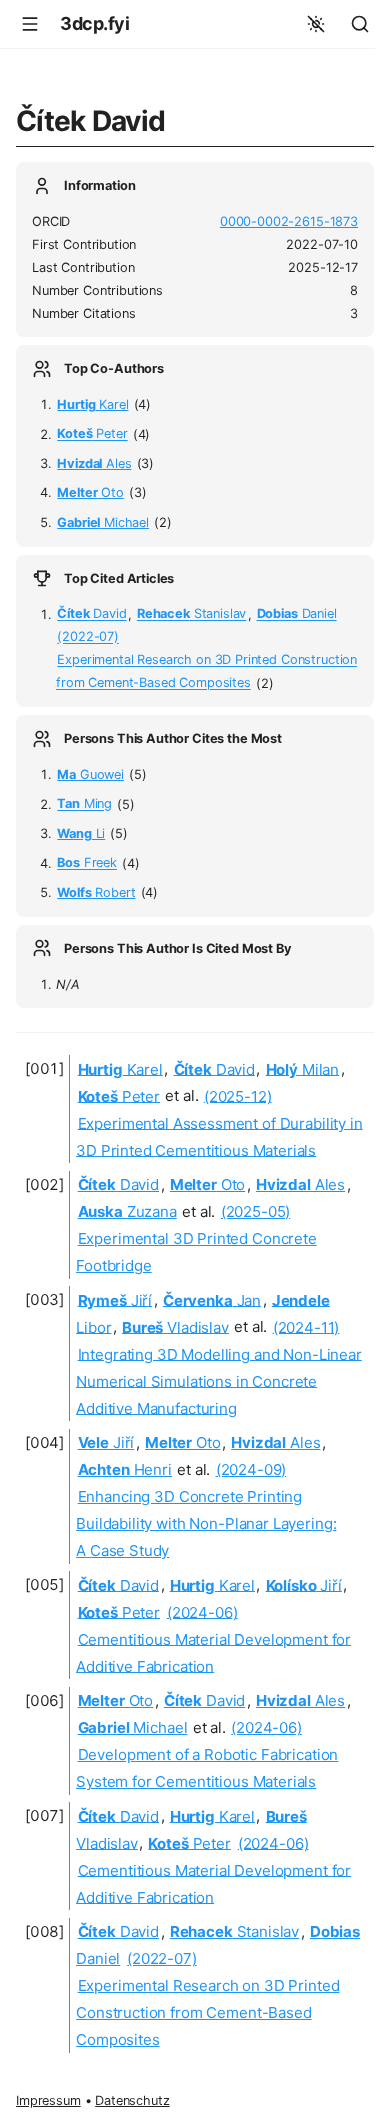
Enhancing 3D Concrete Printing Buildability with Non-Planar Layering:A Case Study (206, 1523)
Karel (92, 404)
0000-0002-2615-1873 (289, 221)
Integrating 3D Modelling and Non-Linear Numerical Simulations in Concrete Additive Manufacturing (219, 1380)
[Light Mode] (316, 24)
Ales (94, 463)
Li (81, 833)
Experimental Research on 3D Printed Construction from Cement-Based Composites (207, 2012)
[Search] (360, 24)
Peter (92, 434)
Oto (90, 492)
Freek (87, 863)
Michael (103, 522)
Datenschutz (132, 2100)
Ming (84, 804)
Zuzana (127, 1211)
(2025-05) (256, 1211)
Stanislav (191, 614)
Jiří (115, 1299)
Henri (125, 1469)
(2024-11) (306, 1326)
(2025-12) (238, 1095)
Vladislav (175, 1326)
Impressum (48, 2100)
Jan (212, 1299)
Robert (96, 892)
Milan (303, 1068)
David (91, 614)
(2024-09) (251, 1469)
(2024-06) (202, 1611)
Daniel (297, 614)
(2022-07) (88, 637)
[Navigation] (30, 24)
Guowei (90, 774)
